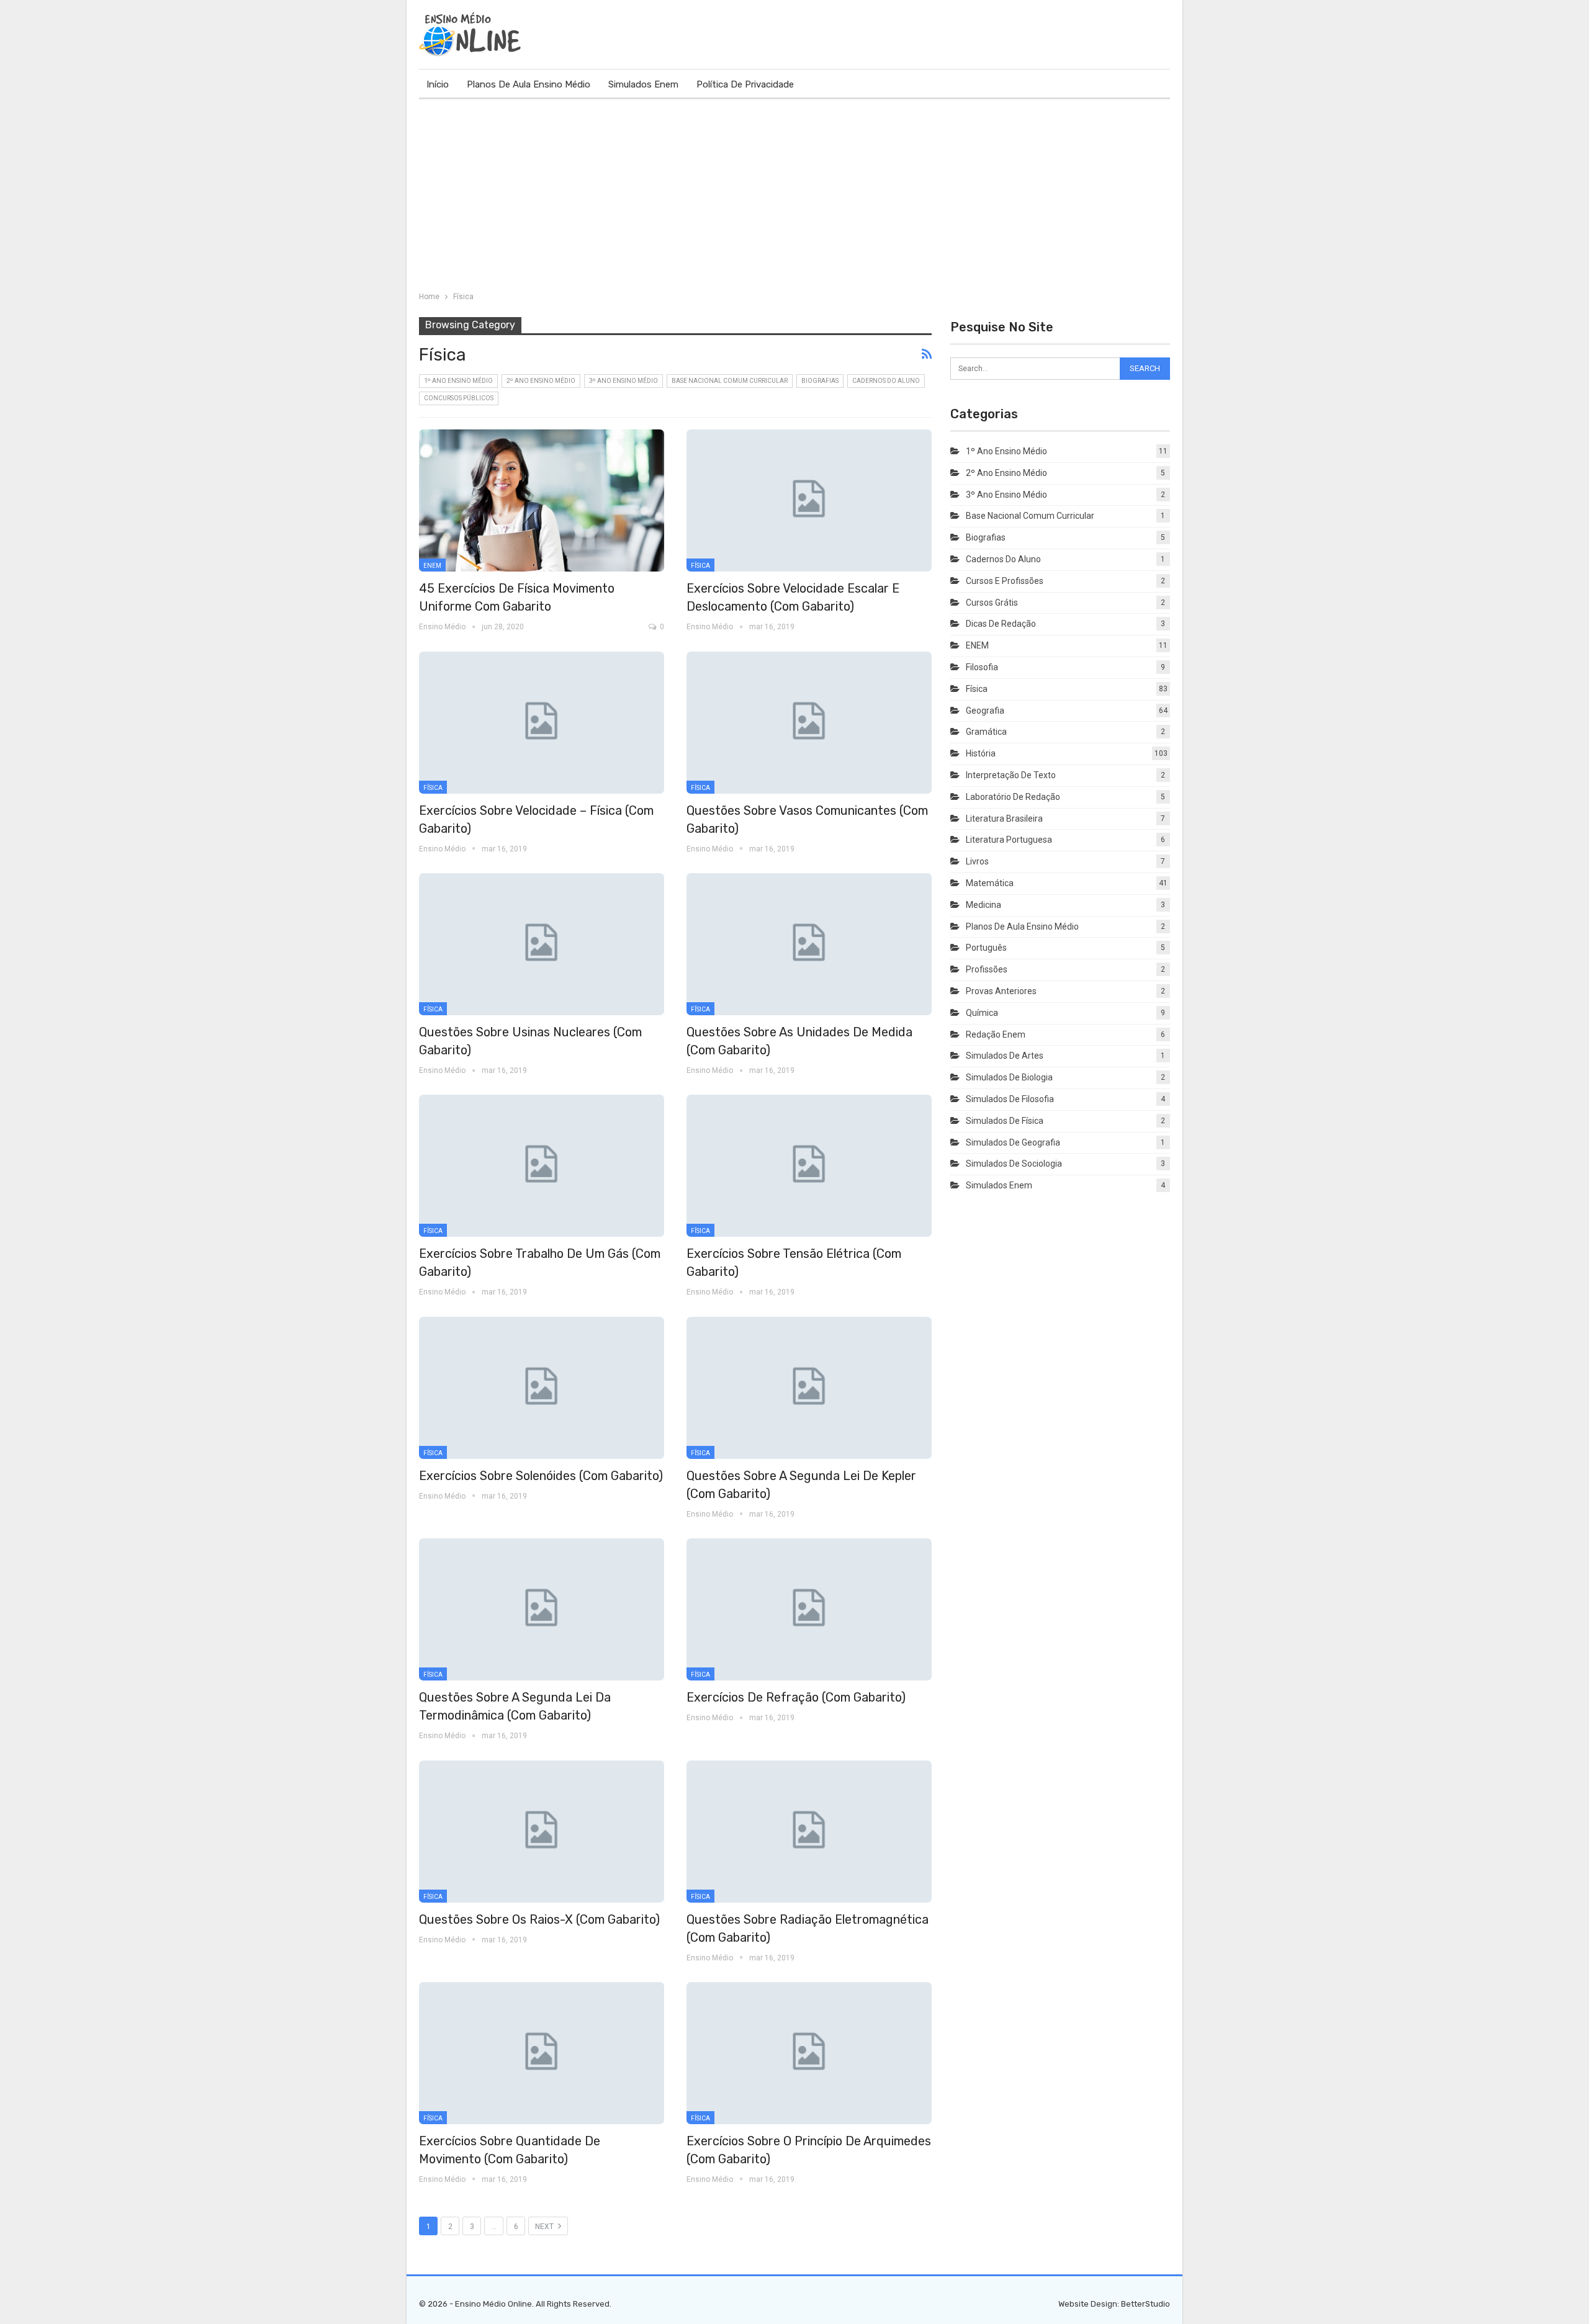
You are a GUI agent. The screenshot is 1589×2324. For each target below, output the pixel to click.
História (981, 753)
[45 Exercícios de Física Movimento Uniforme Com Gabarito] (542, 500)
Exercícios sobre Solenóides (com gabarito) (541, 1476)
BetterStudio (1146, 2304)
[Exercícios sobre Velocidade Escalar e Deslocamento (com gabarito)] (809, 500)
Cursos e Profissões (1005, 581)
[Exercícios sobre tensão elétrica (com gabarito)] (809, 1166)
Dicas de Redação (1001, 624)
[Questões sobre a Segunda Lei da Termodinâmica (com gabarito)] (542, 1609)
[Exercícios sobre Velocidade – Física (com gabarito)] (542, 723)
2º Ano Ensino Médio (541, 381)
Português (986, 948)
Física (700, 566)
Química (982, 1013)
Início (438, 84)
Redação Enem (996, 1034)
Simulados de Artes (1005, 1056)
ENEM (432, 566)
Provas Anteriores (1001, 991)
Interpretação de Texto (1011, 775)
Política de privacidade (745, 84)
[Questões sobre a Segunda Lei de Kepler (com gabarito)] (809, 1388)
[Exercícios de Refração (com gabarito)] (809, 1609)
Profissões (987, 969)
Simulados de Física (1005, 1121)
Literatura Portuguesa (1009, 840)
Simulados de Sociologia (1014, 1164)
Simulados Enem (643, 84)
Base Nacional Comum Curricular (730, 381)
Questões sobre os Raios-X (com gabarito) (539, 1919)
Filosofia (982, 667)
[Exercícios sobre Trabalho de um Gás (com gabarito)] (542, 1166)
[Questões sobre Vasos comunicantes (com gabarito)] (809, 723)
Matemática (990, 883)
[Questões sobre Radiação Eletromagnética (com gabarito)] (809, 1832)
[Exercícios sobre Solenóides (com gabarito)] (542, 1388)
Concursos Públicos (459, 398)
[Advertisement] (794, 192)
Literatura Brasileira (1004, 819)
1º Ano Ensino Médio (458, 381)
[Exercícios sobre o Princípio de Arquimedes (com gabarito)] (809, 2053)
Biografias (820, 381)
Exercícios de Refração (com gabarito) (796, 1697)
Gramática (986, 732)
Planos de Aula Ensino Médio (529, 84)
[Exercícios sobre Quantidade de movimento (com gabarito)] (542, 2053)
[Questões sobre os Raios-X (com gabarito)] (542, 1832)
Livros (977, 861)
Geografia (985, 711)
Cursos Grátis (992, 603)
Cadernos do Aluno (886, 381)
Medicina (984, 905)
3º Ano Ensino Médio (623, 381)
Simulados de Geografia (1013, 1142)
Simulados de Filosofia (1010, 1099)
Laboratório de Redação (1013, 797)
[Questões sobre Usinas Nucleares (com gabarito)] (542, 944)
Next (545, 2227)
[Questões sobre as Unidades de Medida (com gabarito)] (809, 944)
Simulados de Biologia (1009, 1077)
